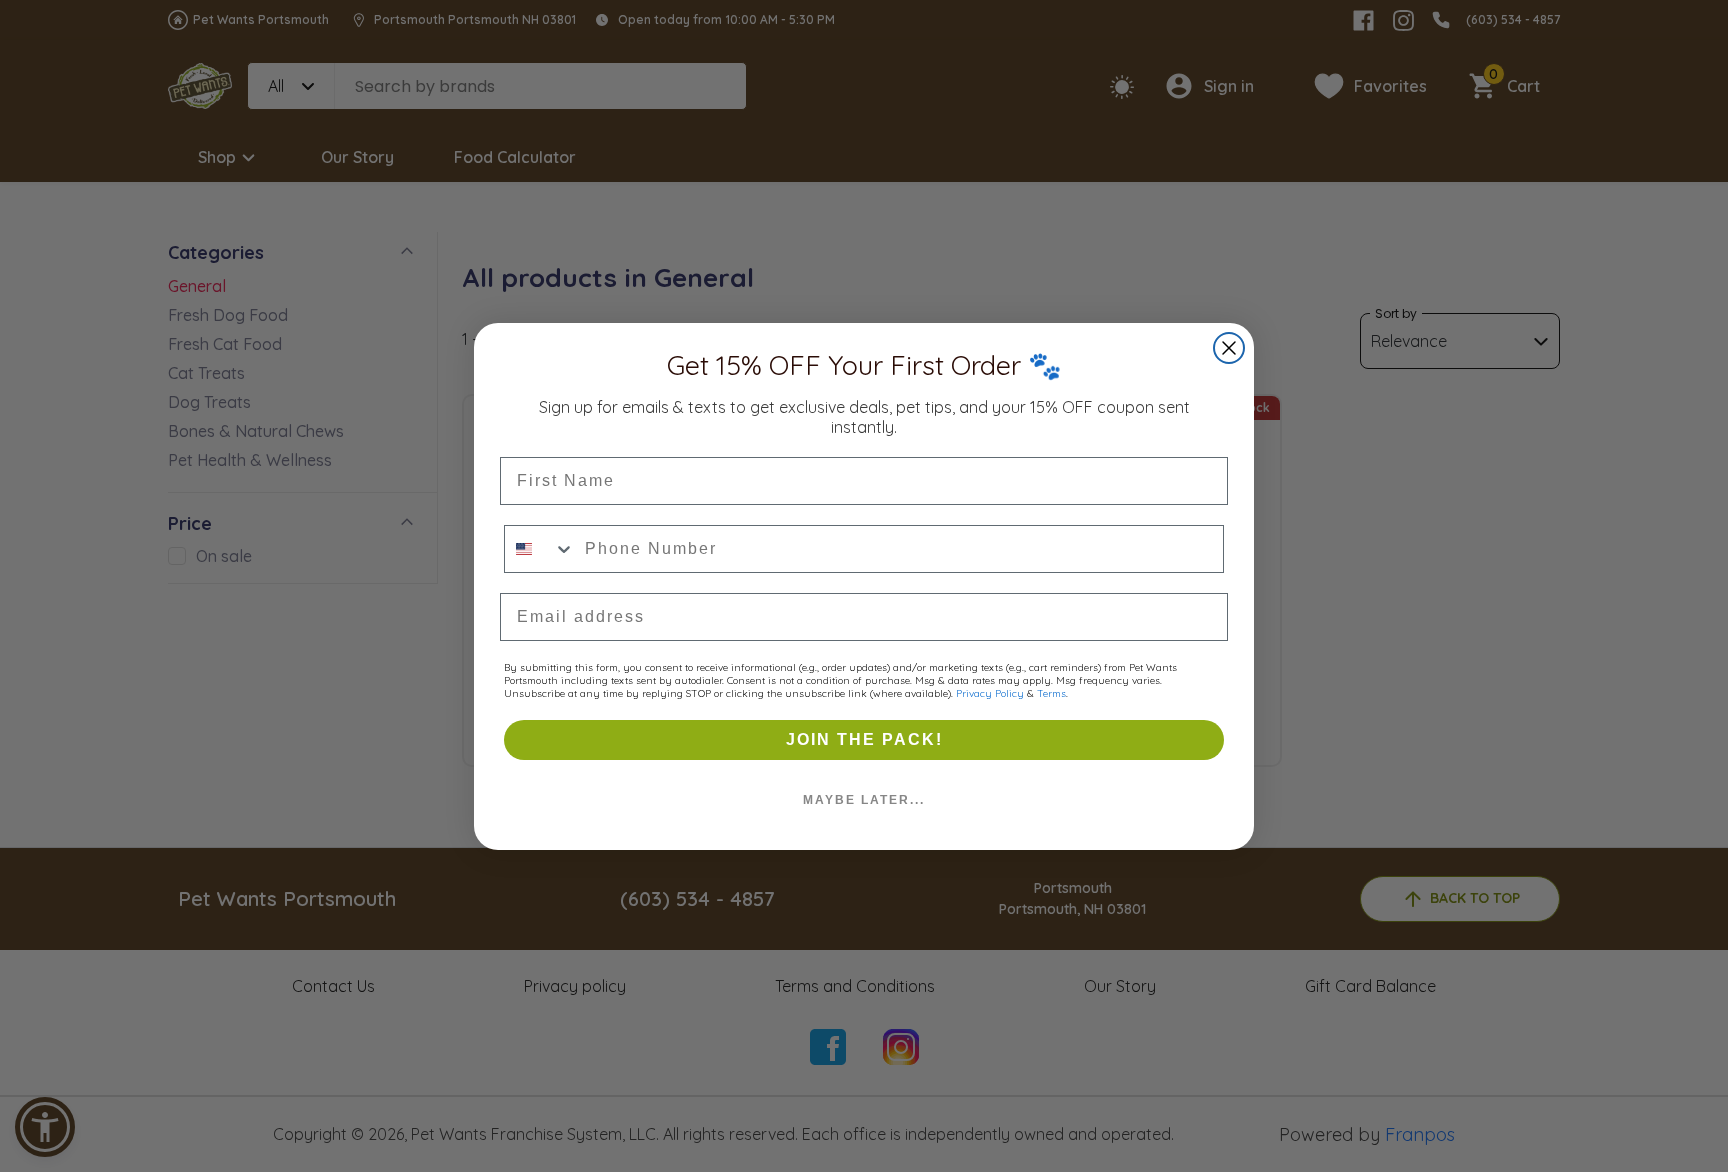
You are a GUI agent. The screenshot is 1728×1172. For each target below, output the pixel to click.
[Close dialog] (1229, 348)
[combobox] (540, 549)
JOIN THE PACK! (864, 739)
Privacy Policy (990, 693)
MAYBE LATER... (864, 800)
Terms (1051, 693)
